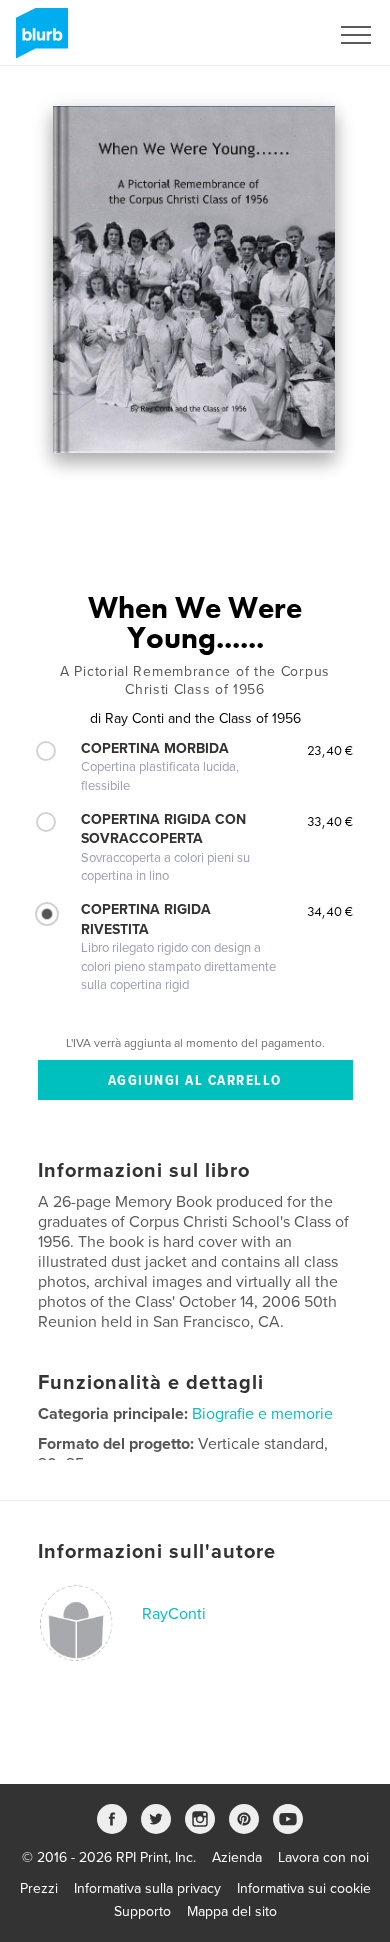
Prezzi (39, 1888)
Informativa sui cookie (304, 1888)
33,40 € (330, 821)
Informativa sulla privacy (147, 1888)
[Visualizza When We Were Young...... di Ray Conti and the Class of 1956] (194, 279)
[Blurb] (38, 41)
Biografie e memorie (262, 1414)
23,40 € (330, 750)
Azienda (237, 1857)
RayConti (174, 1614)
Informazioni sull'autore (157, 1552)
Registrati (273, 35)
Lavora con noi (323, 1857)
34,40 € (330, 911)
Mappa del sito (232, 1911)
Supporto (142, 1911)
